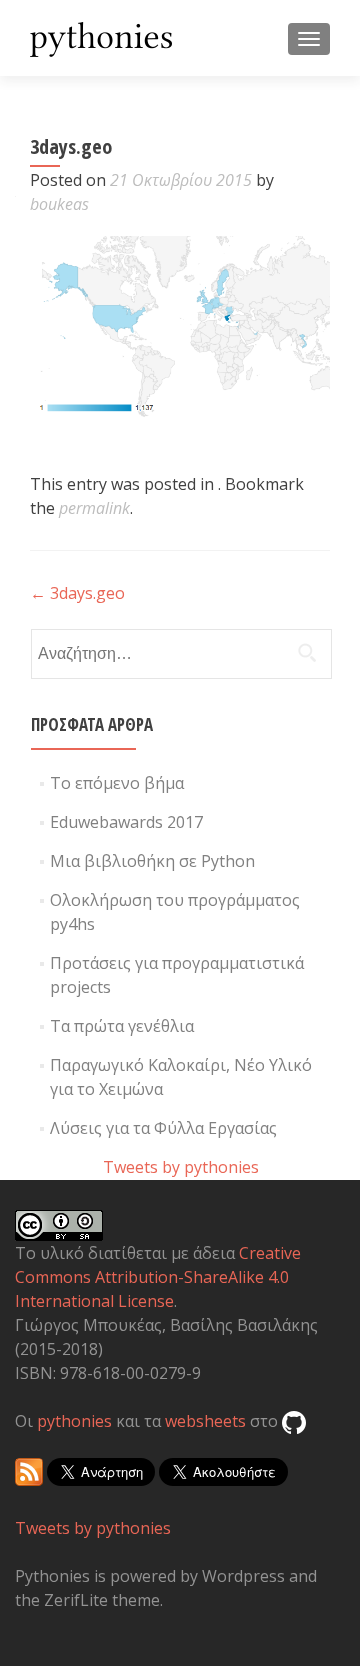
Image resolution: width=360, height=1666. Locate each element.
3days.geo (77, 593)
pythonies (74, 1421)
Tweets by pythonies (181, 1167)
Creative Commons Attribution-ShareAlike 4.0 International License (158, 1277)
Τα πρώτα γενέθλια (122, 1026)
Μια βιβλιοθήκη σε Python (152, 861)
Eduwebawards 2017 (126, 822)
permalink (94, 508)
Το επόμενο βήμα (117, 783)
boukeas (59, 204)
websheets (205, 1421)
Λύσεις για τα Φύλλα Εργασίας (163, 1128)
